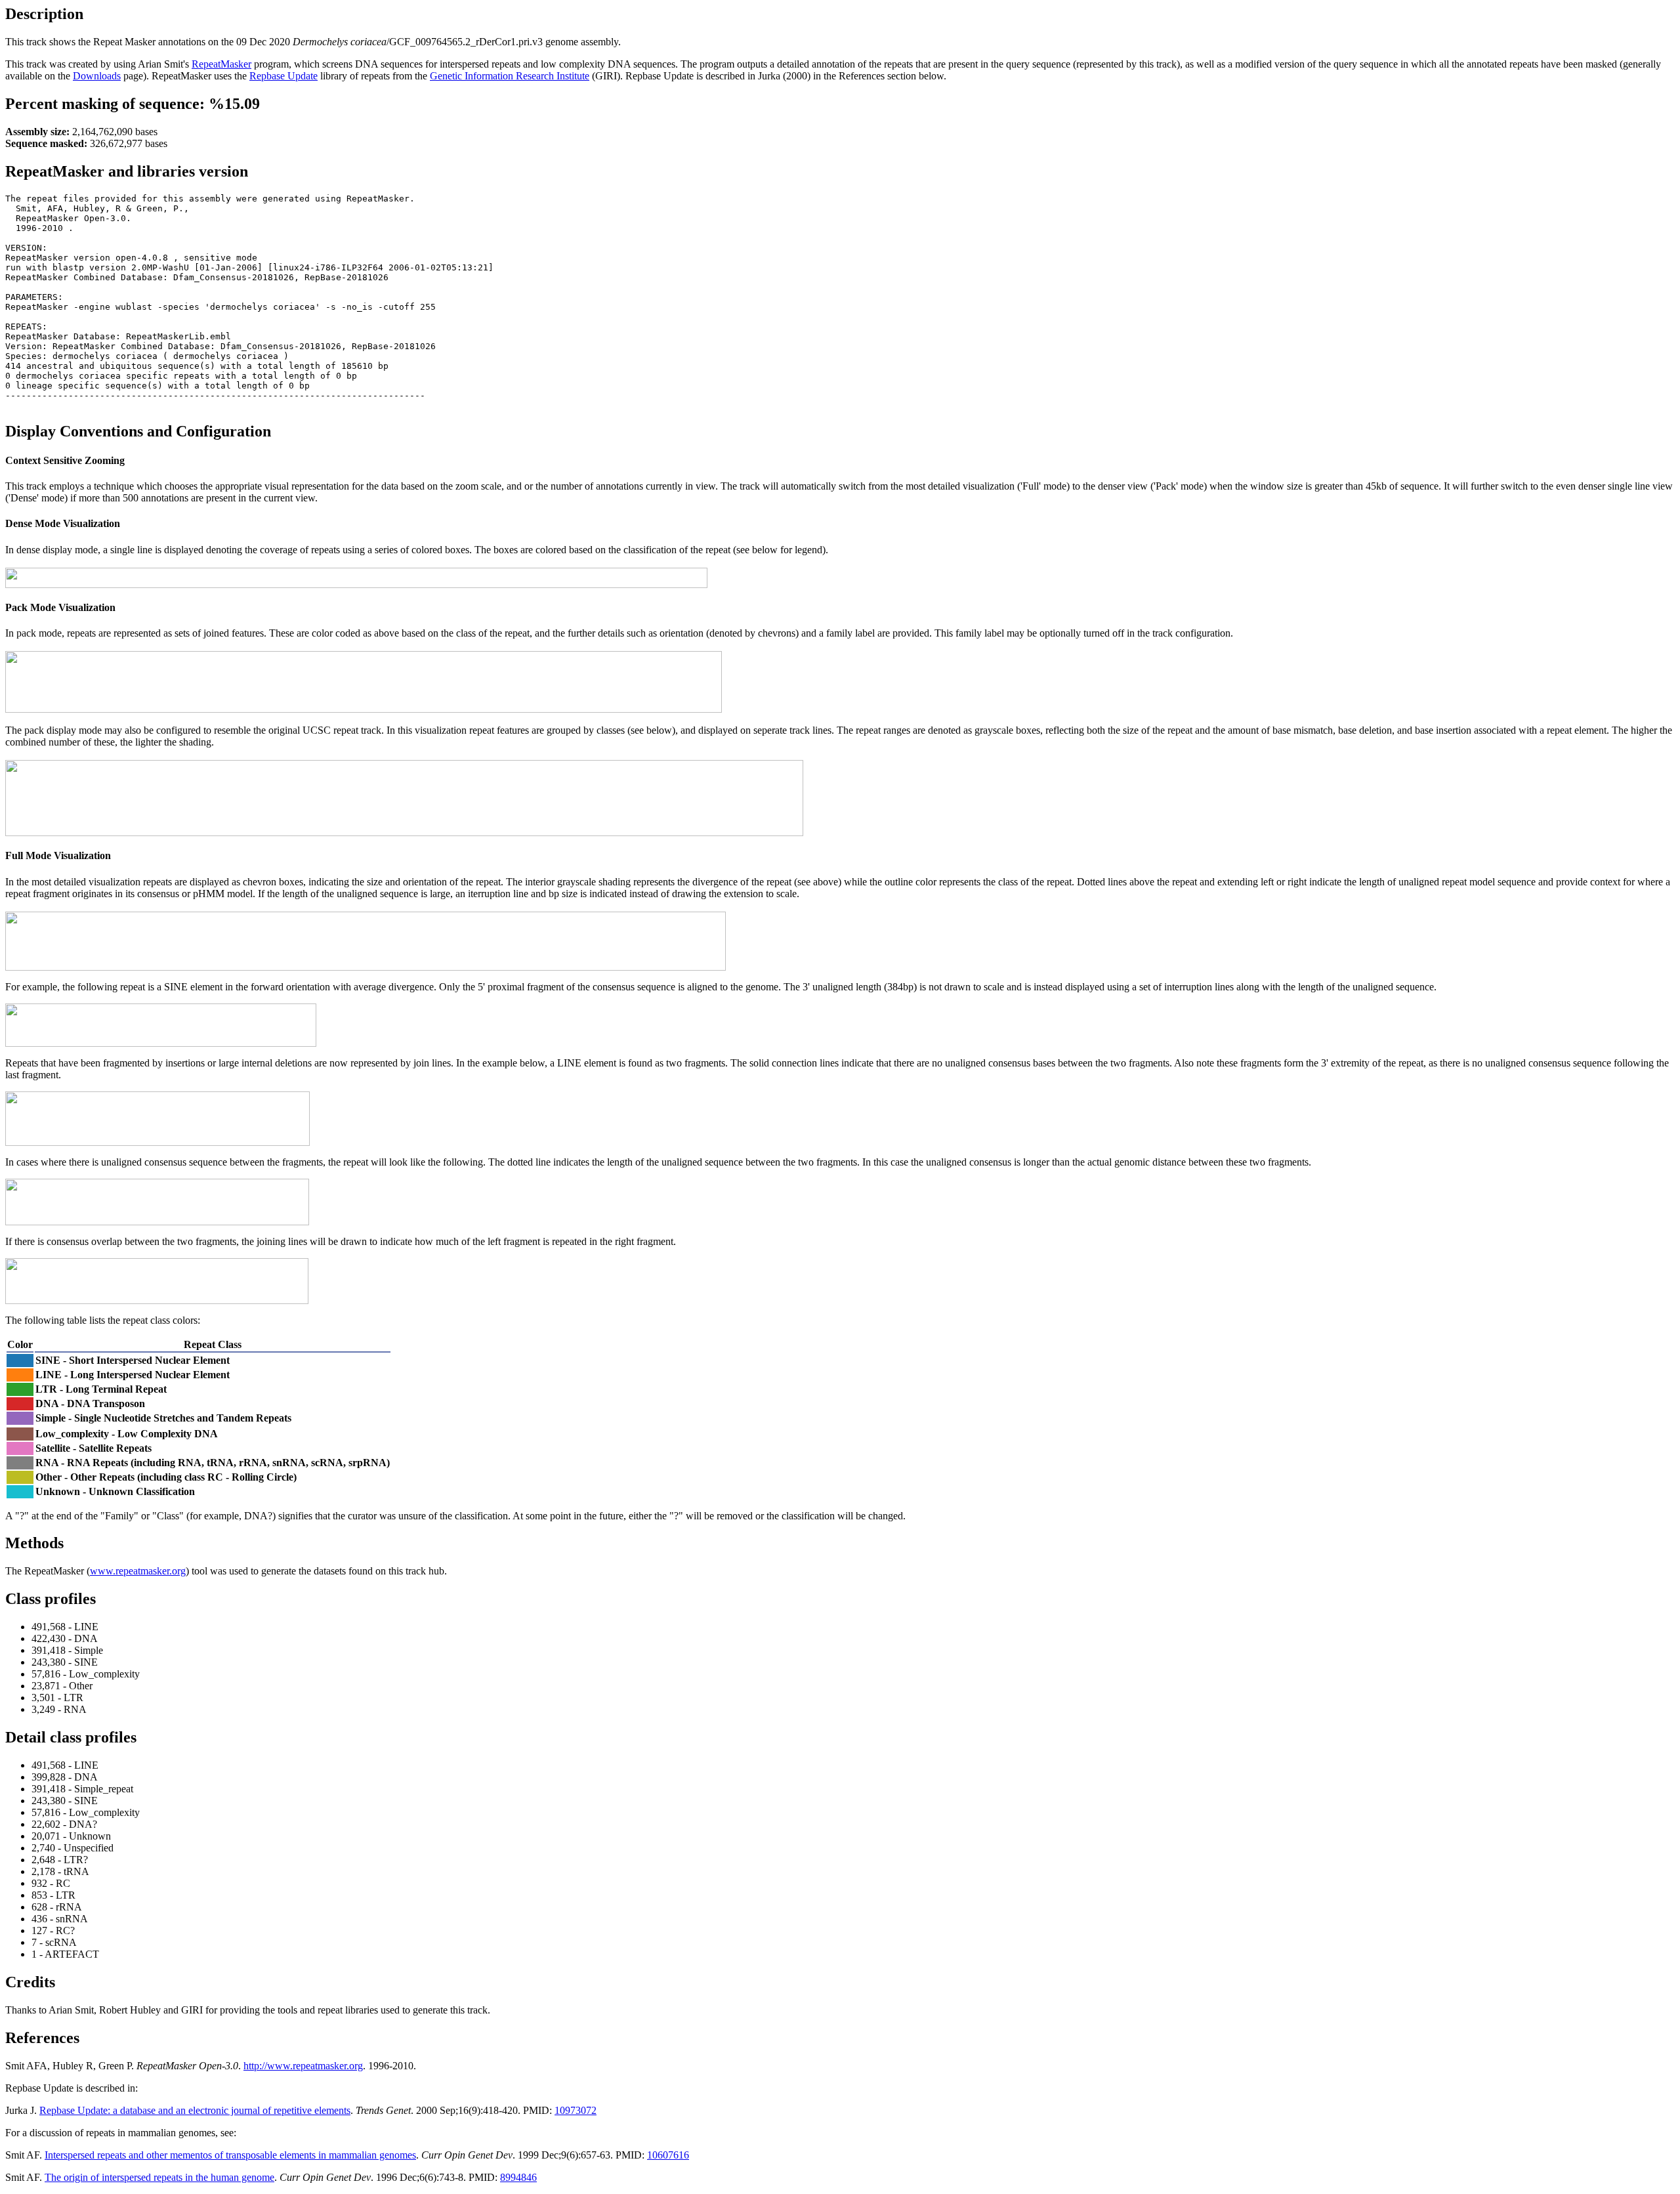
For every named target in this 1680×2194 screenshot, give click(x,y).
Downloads (97, 76)
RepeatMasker (221, 64)
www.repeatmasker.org (138, 1571)
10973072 (576, 2110)
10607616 (668, 2155)
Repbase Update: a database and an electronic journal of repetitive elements (195, 2110)
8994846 (518, 2177)
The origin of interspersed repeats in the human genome (159, 2177)
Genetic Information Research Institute (510, 76)
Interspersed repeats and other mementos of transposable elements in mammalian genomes (230, 2155)
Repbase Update (283, 76)
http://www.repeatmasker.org (303, 2066)
